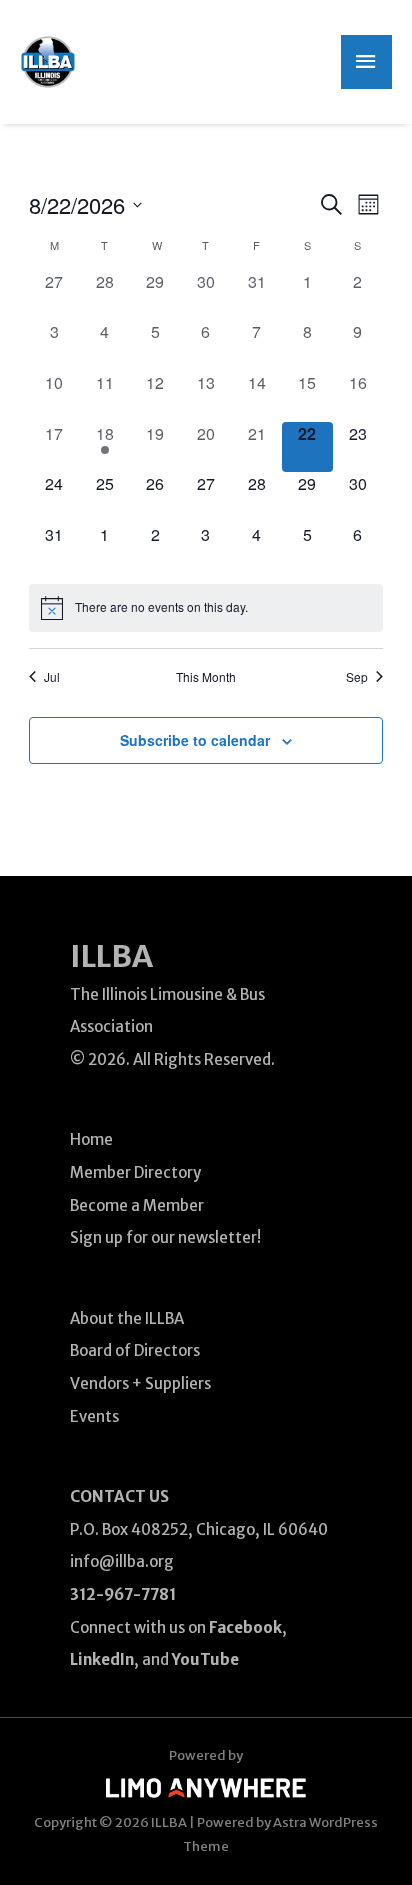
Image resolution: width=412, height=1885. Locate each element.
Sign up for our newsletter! (165, 1237)
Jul (52, 677)
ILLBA (111, 956)
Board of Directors (135, 1350)
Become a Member (137, 1205)
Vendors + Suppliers (140, 1383)
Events (94, 1416)
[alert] (206, 608)
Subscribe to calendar (195, 740)
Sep (357, 677)
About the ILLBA (127, 1318)
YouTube (205, 1659)
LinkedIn (102, 1659)
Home (91, 1139)
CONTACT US (119, 1496)
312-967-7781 (123, 1594)
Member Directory (135, 1172)
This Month (206, 677)
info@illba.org (122, 1561)
